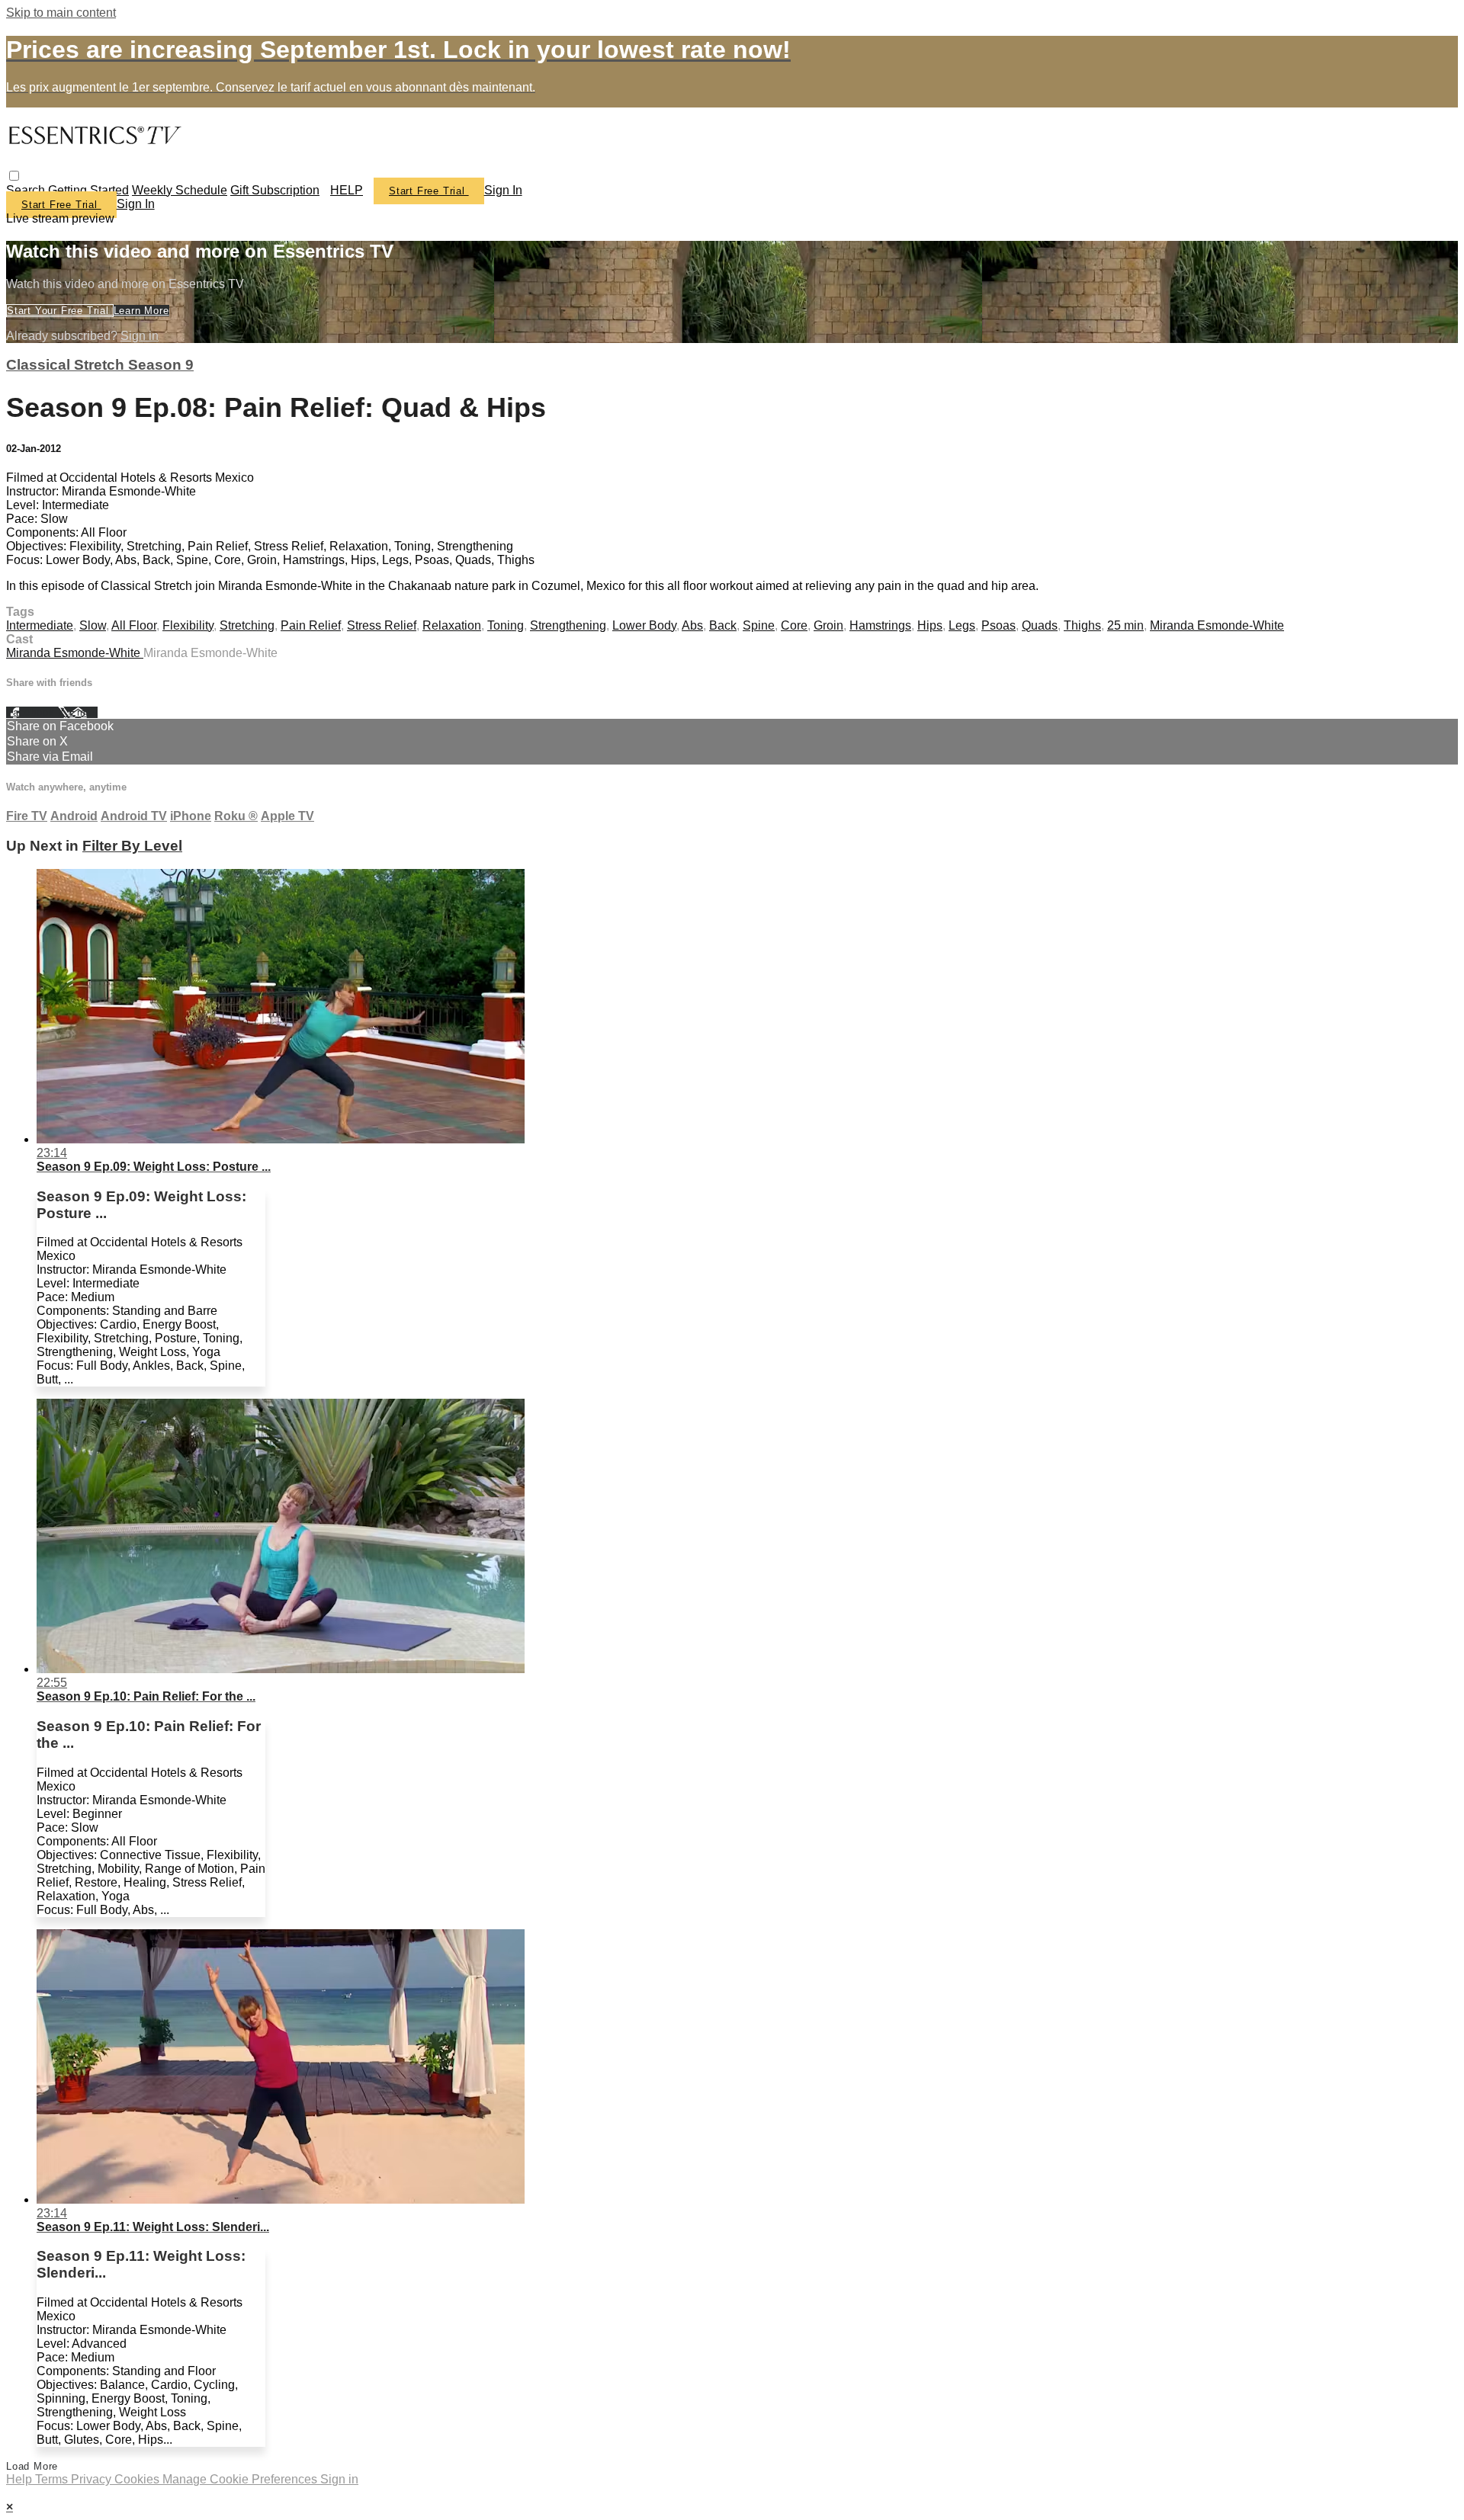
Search (27, 190)
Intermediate (40, 625)
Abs (692, 625)
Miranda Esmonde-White (1217, 625)
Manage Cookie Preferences (241, 2479)
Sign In (136, 204)
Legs (962, 625)
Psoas (998, 625)
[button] (14, 176)
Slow (93, 625)
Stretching (247, 625)
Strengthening (568, 625)
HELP (347, 190)
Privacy (93, 2479)
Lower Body (644, 625)
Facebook (32, 712)
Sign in (503, 190)
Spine (759, 625)
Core (794, 625)
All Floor (134, 625)
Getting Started (88, 190)
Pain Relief (311, 625)
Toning (506, 625)
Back (723, 625)
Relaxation (452, 625)
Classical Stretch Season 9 (100, 365)
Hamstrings (880, 625)
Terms (53, 2479)
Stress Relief (382, 625)
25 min (1125, 625)
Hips (930, 625)
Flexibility (188, 625)
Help (21, 2479)
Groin (828, 625)
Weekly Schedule (180, 190)
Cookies (138, 2479)
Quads (1040, 625)
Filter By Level (132, 846)
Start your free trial (60, 311)
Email (83, 712)
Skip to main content (61, 13)
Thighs (1082, 625)
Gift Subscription (275, 190)
